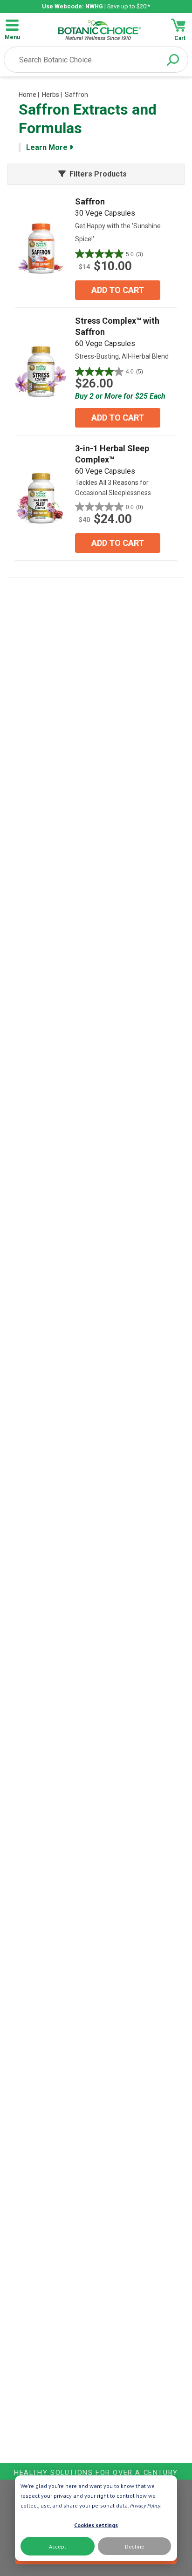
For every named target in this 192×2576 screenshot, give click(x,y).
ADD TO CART (118, 290)
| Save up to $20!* (96, 6)
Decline (135, 2546)
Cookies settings (96, 2525)
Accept (58, 2546)
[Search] (173, 60)
